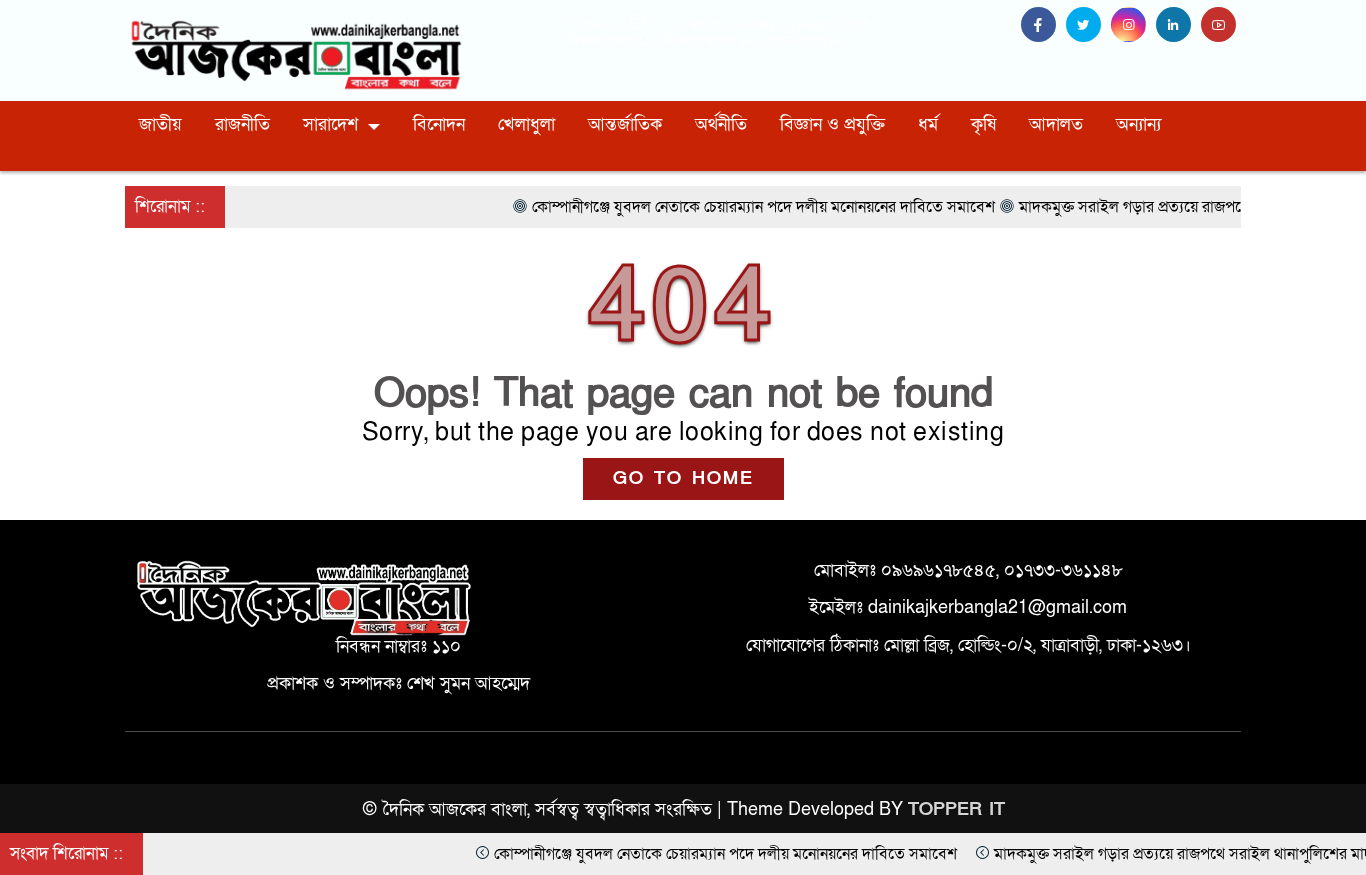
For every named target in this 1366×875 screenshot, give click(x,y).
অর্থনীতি (721, 124)
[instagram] (1133, 25)
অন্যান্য (1138, 124)
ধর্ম (928, 124)
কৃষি (983, 124)
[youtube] (1221, 25)
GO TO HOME (683, 478)
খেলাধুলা (526, 124)
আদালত (1056, 124)
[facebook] (1043, 25)
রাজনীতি (242, 124)
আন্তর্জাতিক (625, 124)
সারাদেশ (330, 124)
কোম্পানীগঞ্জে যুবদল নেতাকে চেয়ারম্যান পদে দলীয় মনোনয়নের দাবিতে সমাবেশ (686, 854)
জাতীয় (160, 124)
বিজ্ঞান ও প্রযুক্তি (832, 124)
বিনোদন (439, 124)
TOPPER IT (956, 809)
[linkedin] (1178, 25)
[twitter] (1088, 25)
